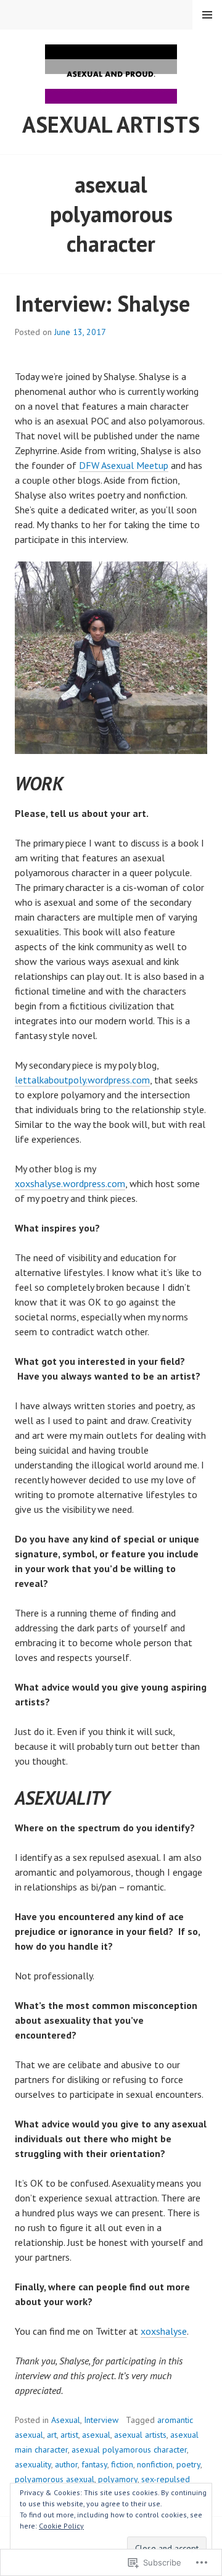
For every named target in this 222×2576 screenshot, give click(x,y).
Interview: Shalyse (102, 303)
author (66, 2464)
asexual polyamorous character (129, 2450)
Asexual (66, 2420)
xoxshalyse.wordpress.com (70, 1183)
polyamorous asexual (55, 2479)
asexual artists (140, 2435)
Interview (101, 2420)
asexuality (33, 2464)
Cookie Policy (61, 2526)
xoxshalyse (164, 2331)
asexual (96, 2435)
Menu (207, 15)
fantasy (94, 2464)
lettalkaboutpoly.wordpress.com (82, 1080)
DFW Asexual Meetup (124, 465)
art (52, 2435)
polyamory (118, 2479)
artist (69, 2435)
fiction (122, 2464)
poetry (188, 2464)
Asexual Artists (111, 124)
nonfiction (155, 2464)
